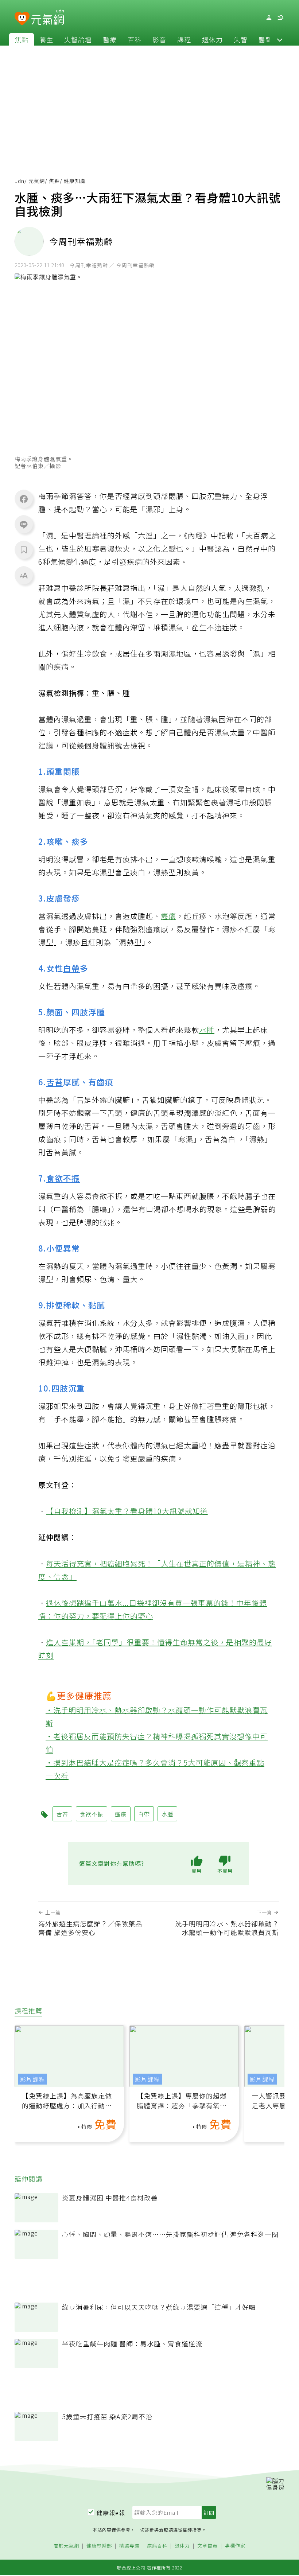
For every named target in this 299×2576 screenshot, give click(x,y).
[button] (280, 39)
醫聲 (265, 39)
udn (20, 181)
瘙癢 (168, 916)
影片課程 (32, 2079)
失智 (241, 39)
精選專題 (129, 2546)
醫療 (110, 39)
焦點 (22, 39)
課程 (184, 39)
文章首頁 (207, 2546)
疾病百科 (157, 2546)
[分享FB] (24, 499)
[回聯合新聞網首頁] (22, 19)
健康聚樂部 (99, 2546)
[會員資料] (269, 18)
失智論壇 (78, 39)
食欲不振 (63, 1178)
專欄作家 (235, 2546)
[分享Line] (24, 524)
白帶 (71, 968)
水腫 (207, 1030)
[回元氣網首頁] (48, 17)
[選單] (280, 18)
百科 (135, 39)
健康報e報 (111, 2513)
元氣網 (37, 181)
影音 (159, 39)
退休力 (212, 39)
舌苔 (55, 1082)
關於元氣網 (66, 2546)
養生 (46, 39)
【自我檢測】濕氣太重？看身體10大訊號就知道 (127, 1511)
